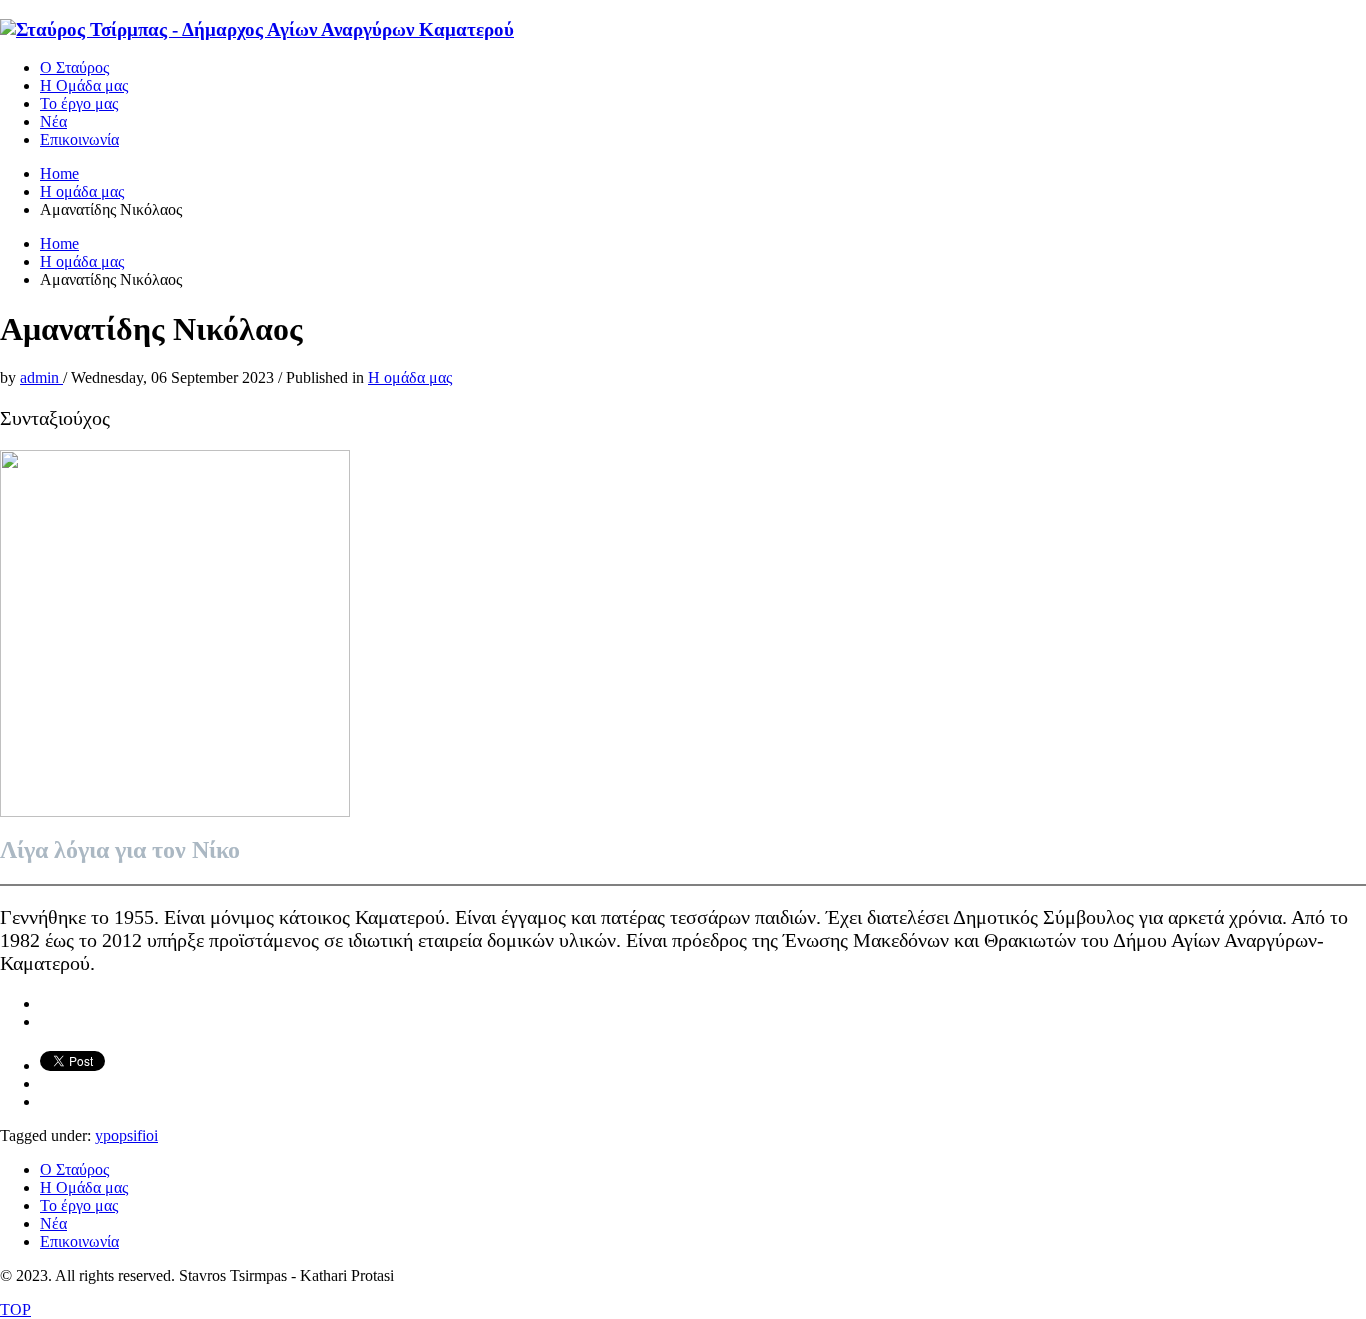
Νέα (53, 1223)
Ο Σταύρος (74, 1169)
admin (41, 377)
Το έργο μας (79, 1205)
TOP (15, 1309)
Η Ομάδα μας (84, 1187)
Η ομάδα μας (410, 377)
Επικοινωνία (79, 1241)
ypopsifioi (126, 1135)
